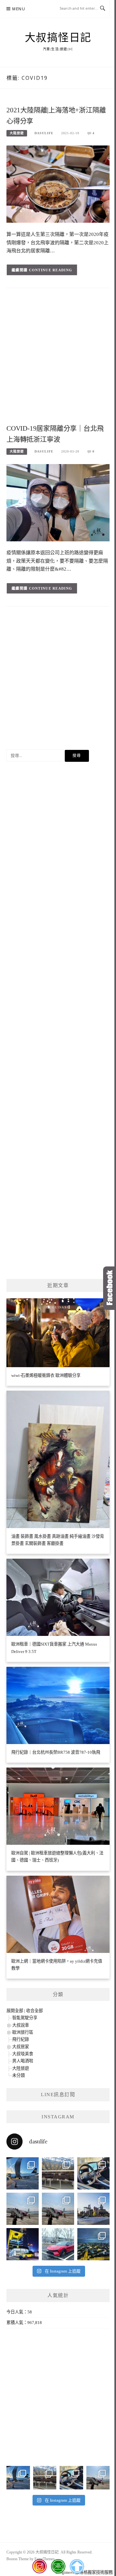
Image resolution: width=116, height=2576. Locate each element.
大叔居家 (21, 2047)
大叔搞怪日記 (58, 38)
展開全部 (15, 2011)
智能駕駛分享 (25, 2018)
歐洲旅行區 (23, 2032)
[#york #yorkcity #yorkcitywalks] (58, 2173)
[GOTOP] (77, 2566)
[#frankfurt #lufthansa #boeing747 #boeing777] (23, 2173)
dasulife (44, 133)
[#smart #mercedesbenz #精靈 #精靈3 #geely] (93, 2173)
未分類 (19, 2075)
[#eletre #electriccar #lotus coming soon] (23, 2244)
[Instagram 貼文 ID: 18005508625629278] (58, 2209)
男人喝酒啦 (23, 2061)
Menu (19, 9)
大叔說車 (21, 2025)
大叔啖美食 (23, 2054)
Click (110, 1288)
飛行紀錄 (21, 2039)
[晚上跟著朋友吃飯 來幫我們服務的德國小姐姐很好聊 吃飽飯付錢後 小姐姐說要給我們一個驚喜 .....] (93, 2244)
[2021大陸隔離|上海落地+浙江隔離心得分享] (58, 184)
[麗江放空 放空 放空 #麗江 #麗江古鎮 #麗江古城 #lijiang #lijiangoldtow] (23, 2209)
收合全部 (34, 2011)
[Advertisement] (58, 358)
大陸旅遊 (17, 133)
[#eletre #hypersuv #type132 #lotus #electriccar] (58, 2244)
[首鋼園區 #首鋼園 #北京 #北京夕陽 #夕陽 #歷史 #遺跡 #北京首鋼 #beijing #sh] (93, 2209)
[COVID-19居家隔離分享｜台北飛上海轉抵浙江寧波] (58, 502)
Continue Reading (51, 270)
